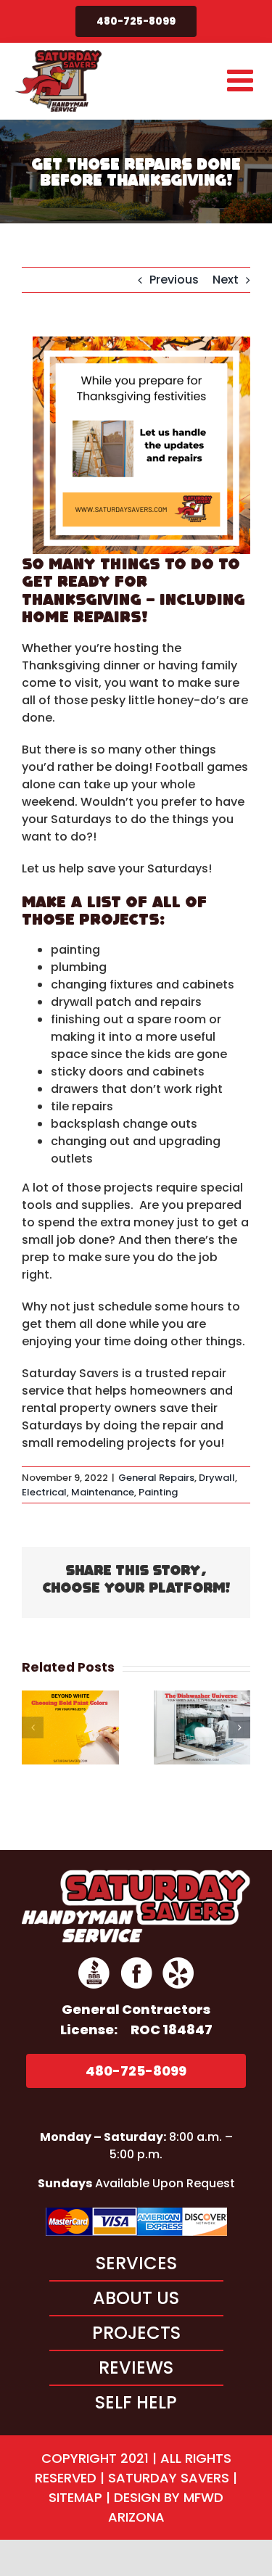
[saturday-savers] (136, 1875)
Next (226, 280)
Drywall (217, 1478)
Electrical (44, 1492)
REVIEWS (136, 2367)
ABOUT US (136, 2298)
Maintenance (103, 1492)
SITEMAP (75, 2497)
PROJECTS (136, 2333)
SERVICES (136, 2263)
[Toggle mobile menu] (242, 80)
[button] (33, 1727)
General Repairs (156, 1478)
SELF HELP (136, 2402)
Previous (174, 280)
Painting (158, 1492)
